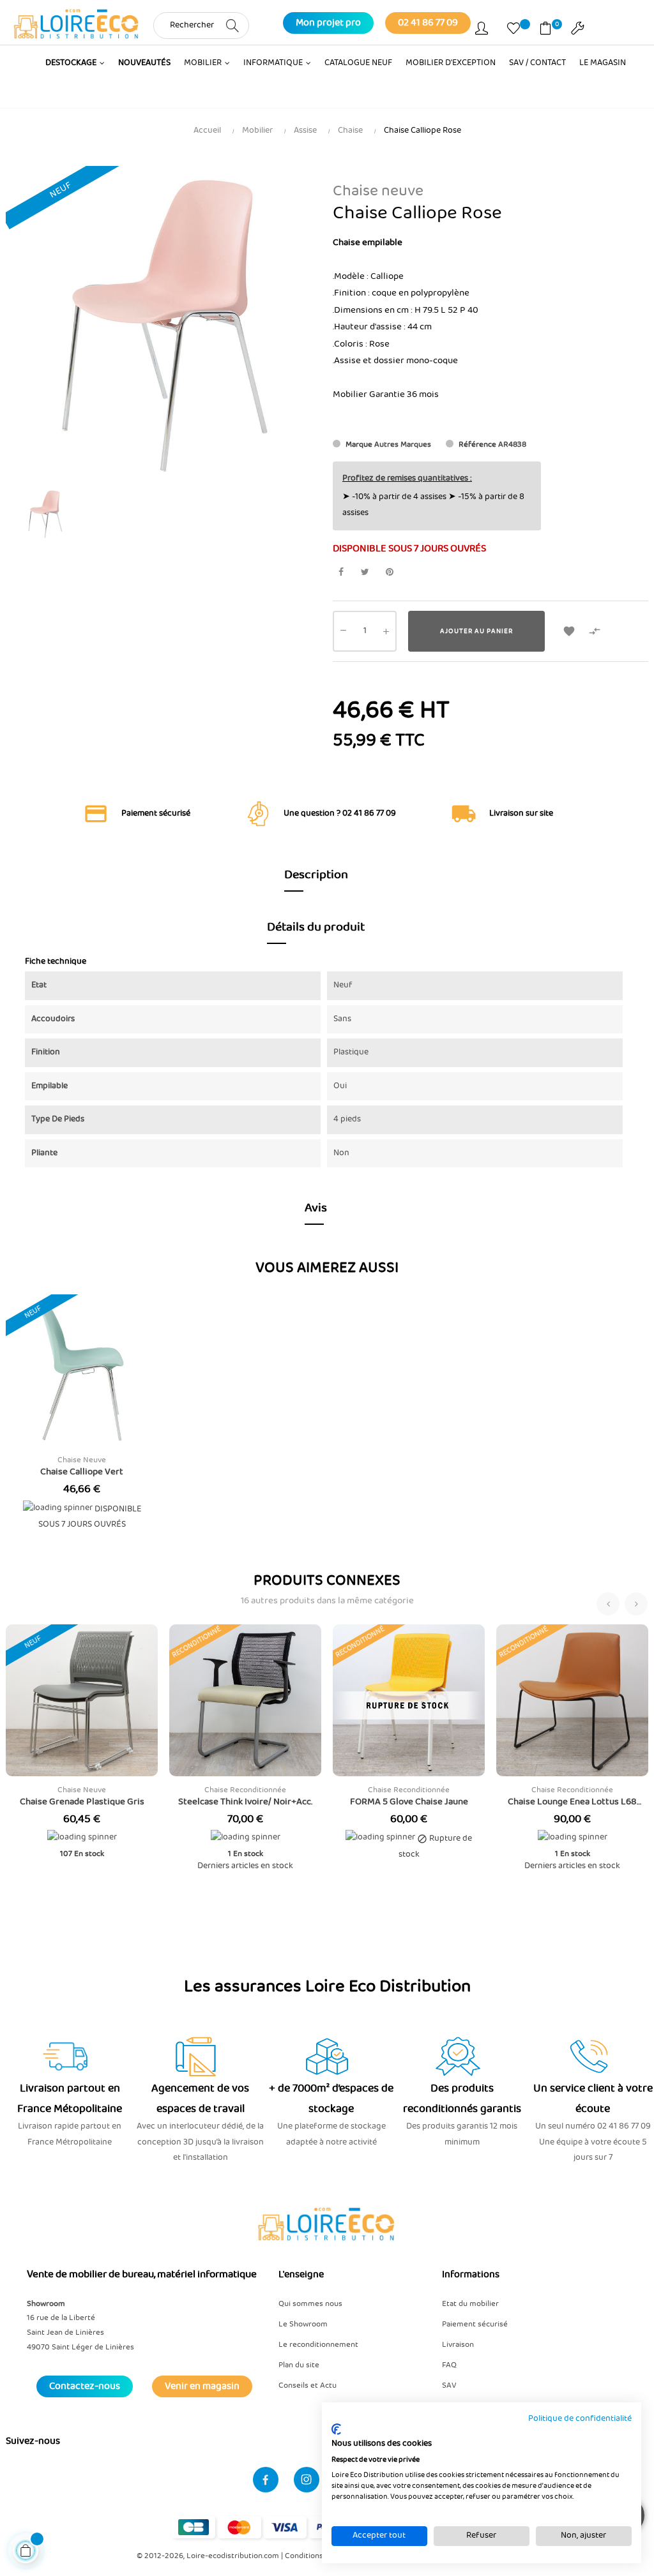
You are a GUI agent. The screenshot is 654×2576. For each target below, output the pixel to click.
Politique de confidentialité (580, 2419)
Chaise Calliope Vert (82, 1472)
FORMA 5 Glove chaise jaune (409, 1802)
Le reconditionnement (318, 2345)
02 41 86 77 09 (428, 23)
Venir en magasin (202, 2386)
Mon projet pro (328, 23)
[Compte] (482, 31)
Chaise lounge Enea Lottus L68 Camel (572, 1802)
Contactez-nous (85, 2386)
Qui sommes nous (310, 2304)
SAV (449, 2385)
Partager (341, 572)
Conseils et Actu (308, 2385)
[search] (232, 25)
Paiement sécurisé (475, 2324)
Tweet (365, 572)
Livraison (458, 2345)
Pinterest (389, 572)
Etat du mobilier (470, 2304)
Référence (477, 445)
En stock (89, 1854)
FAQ (449, 2365)
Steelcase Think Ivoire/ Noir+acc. (245, 1802)
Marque (359, 445)
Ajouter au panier (476, 631)
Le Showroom (303, 2324)
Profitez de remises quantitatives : (407, 478)
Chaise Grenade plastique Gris (82, 1802)
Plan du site (299, 2365)
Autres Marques (403, 445)
